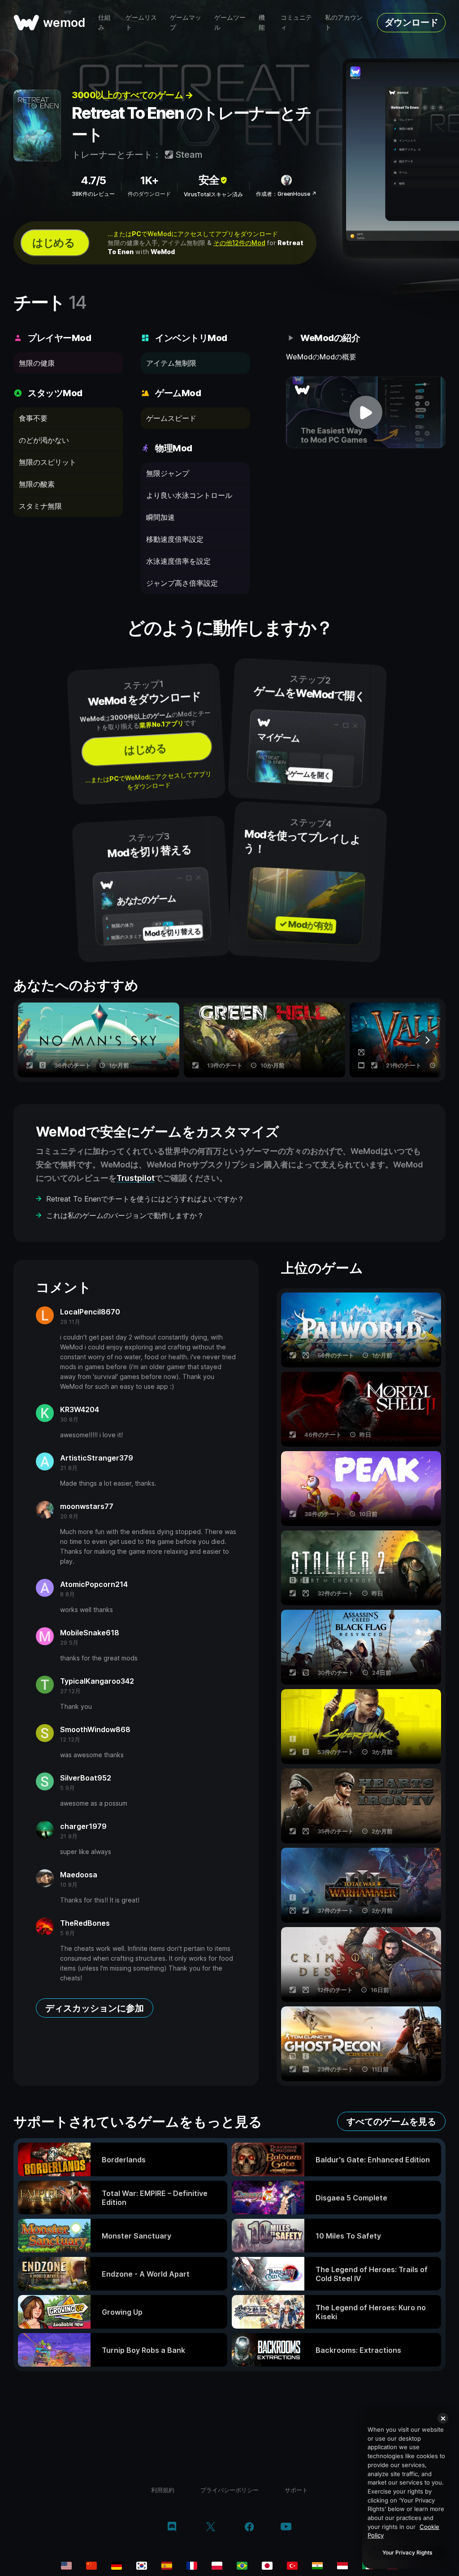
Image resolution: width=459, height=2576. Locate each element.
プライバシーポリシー (229, 2490)
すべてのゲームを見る (391, 2122)
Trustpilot (136, 1178)
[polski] (217, 2566)
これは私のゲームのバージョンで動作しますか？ (125, 1215)
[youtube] (286, 2527)
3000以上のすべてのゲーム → (132, 95)
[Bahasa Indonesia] (342, 2566)
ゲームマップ (186, 22)
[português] (242, 2566)
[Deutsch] (117, 2566)
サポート (296, 2490)
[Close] (443, 2418)
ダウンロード (411, 22)
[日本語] (267, 2566)
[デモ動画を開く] (366, 412)
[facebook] (249, 2528)
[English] (66, 2566)
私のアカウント (344, 22)
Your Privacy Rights (407, 2552)
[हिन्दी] (317, 2566)
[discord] (172, 2528)
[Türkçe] (292, 2566)
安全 (209, 180)
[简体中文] (91, 2566)
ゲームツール (230, 22)
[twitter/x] (210, 2528)
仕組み (104, 22)
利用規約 (163, 2490)
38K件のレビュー (93, 194)
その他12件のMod (239, 243)
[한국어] (142, 2566)
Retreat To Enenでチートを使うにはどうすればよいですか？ (145, 1199)
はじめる (53, 243)
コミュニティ (296, 22)
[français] (192, 2566)
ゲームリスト (141, 22)
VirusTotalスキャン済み (213, 194)
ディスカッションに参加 (95, 2008)
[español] (167, 2566)
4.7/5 (93, 180)
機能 (262, 22)
